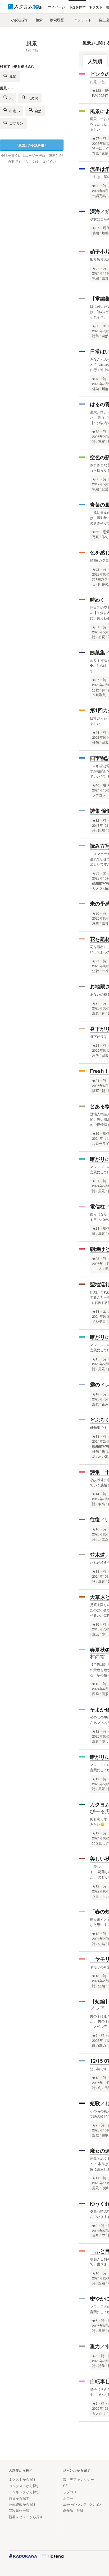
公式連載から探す (22, 2504)
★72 (96, 432)
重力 (95, 2346)
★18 (96, 1311)
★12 (96, 1684)
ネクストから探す (22, 2479)
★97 (96, 138)
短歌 (95, 2103)
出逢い (15, 111)
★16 (96, 1133)
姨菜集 (97, 652)
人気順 (95, 61)
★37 (96, 680)
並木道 (97, 1555)
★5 (95, 2356)
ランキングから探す (24, 2492)
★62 (96, 569)
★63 (96, 326)
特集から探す (19, 2498)
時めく (97, 600)
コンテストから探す (24, 2486)
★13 (96, 1976)
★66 (96, 479)
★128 (97, 90)
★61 (96, 627)
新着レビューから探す (26, 2517)
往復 (95, 1519)
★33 (96, 873)
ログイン (49, 162)
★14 (96, 1494)
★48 (96, 732)
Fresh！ (99, 1071)
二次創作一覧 (19, 2510)
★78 (96, 379)
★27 (96, 961)
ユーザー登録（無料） (42, 155)
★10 (96, 2273)
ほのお (33, 98)
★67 (96, 268)
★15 (96, 1359)
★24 (96, 1081)
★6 (95, 2321)
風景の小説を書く (31, 145)
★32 (96, 820)
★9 (95, 2035)
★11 (96, 2178)
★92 (96, 186)
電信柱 (97, 1206)
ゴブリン (16, 123)
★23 (96, 1045)
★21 (96, 1181)
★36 (96, 913)
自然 (38, 111)
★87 (96, 228)
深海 (95, 211)
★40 (96, 785)
